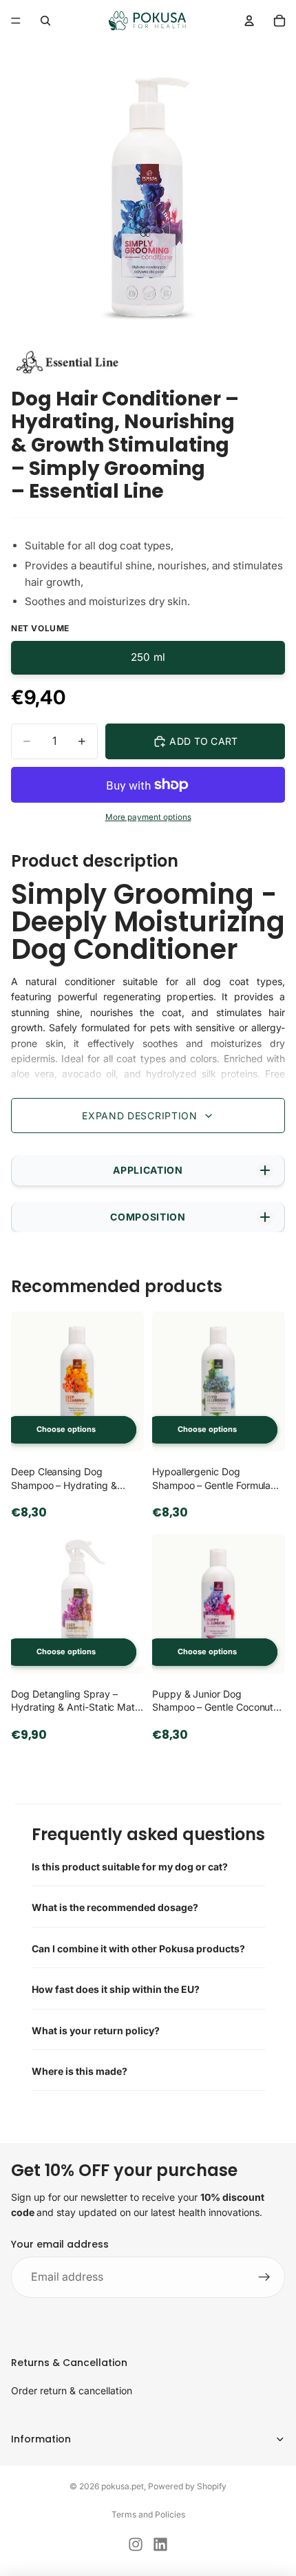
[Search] (45, 21)
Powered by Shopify (187, 2486)
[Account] (249, 21)
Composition (148, 1217)
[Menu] (16, 21)
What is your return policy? (96, 2030)
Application (148, 1170)
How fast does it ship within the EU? (116, 1989)
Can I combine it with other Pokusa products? (138, 1949)
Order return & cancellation (72, 2390)
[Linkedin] (160, 2544)
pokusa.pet (123, 2486)
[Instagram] (136, 2544)
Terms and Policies (148, 2514)
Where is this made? (80, 2071)
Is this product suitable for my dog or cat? (130, 1867)
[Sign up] (264, 2278)
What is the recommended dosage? (115, 1907)
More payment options (148, 817)
